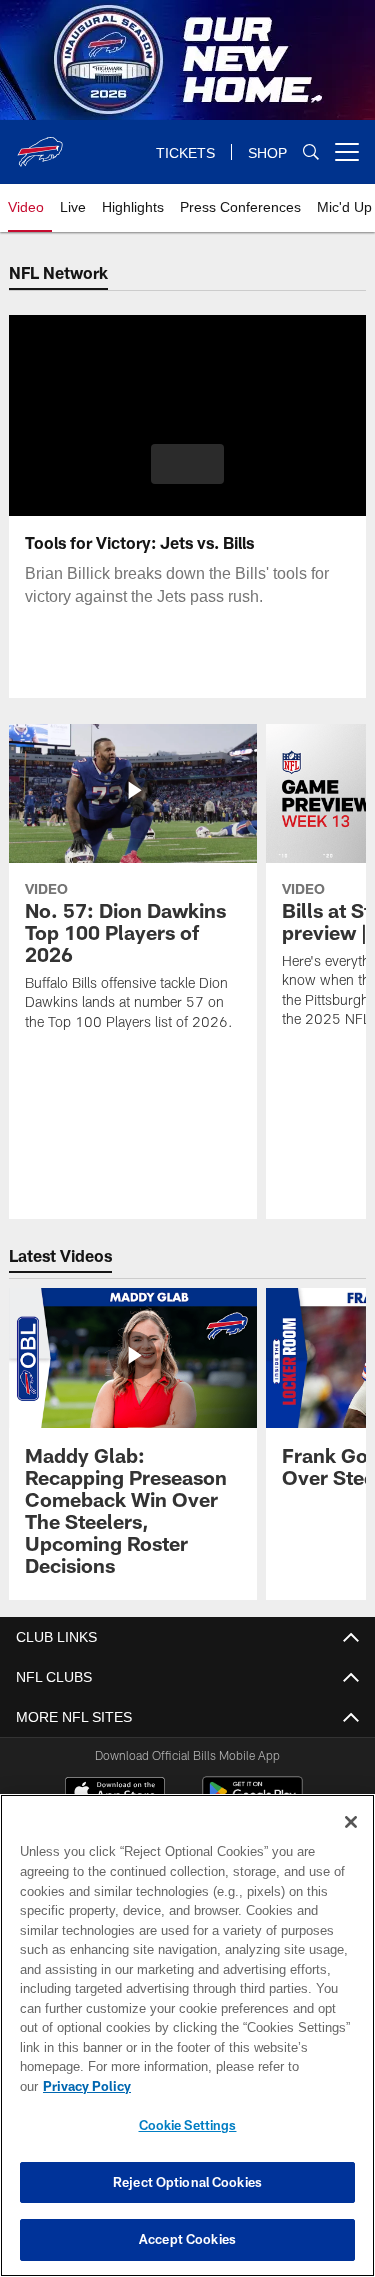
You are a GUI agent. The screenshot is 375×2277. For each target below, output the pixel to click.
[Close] (351, 1822)
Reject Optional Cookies (187, 2182)
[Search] (311, 152)
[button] (187, 464)
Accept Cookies (187, 2239)
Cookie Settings (188, 2125)
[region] (187, 2035)
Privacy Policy (87, 2086)
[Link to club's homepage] (40, 144)
